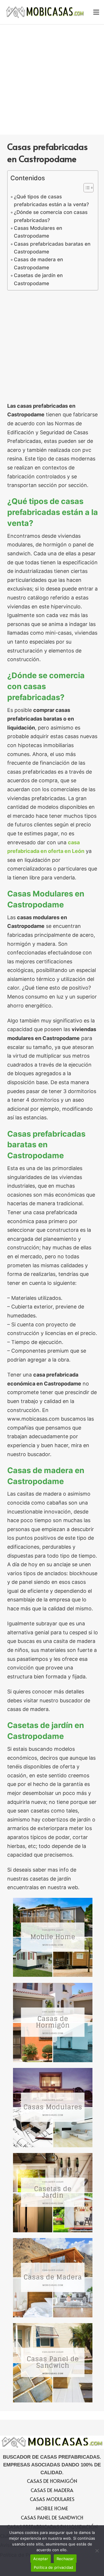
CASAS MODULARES (52, 2499)
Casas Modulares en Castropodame (38, 232)
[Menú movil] (96, 12)
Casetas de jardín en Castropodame (38, 279)
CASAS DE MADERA (52, 2490)
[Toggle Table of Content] (86, 188)
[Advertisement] (52, 79)
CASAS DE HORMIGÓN (52, 2481)
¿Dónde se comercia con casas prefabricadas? (51, 216)
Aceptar (41, 2559)
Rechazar (65, 2559)
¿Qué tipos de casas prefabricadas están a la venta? (51, 200)
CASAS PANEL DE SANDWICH (52, 2517)
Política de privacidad (54, 2567)
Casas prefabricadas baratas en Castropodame (52, 248)
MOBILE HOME (52, 2508)
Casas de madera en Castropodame (38, 263)
